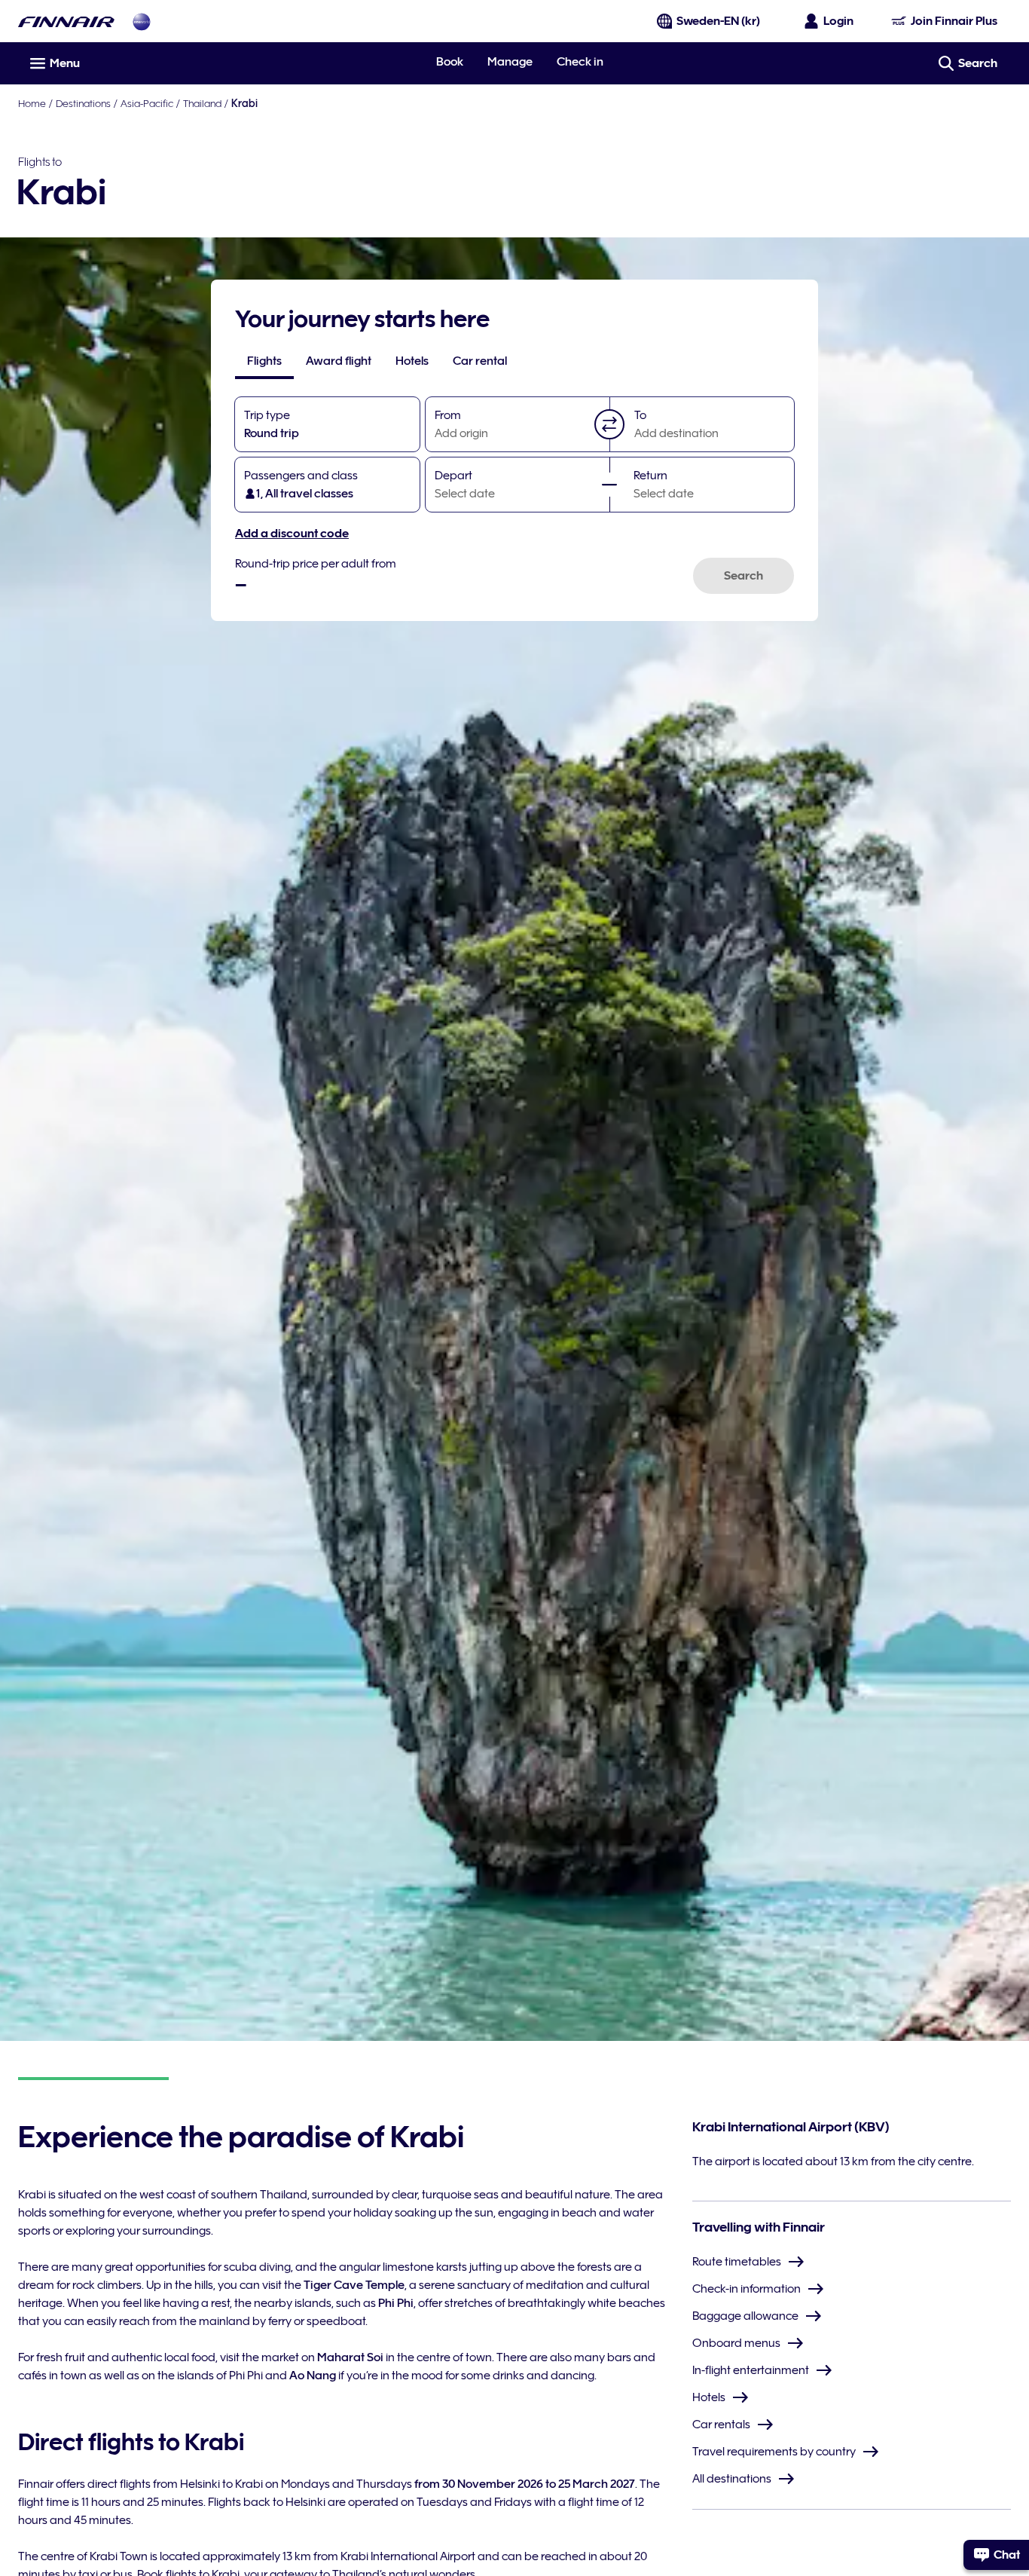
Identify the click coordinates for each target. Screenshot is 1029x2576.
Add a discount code (292, 534)
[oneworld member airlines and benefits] (142, 21)
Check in (580, 62)
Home (32, 103)
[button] (609, 424)
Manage (510, 62)
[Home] (66, 21)
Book (450, 62)
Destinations (83, 103)
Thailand (202, 103)
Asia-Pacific (147, 103)
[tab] (264, 361)
